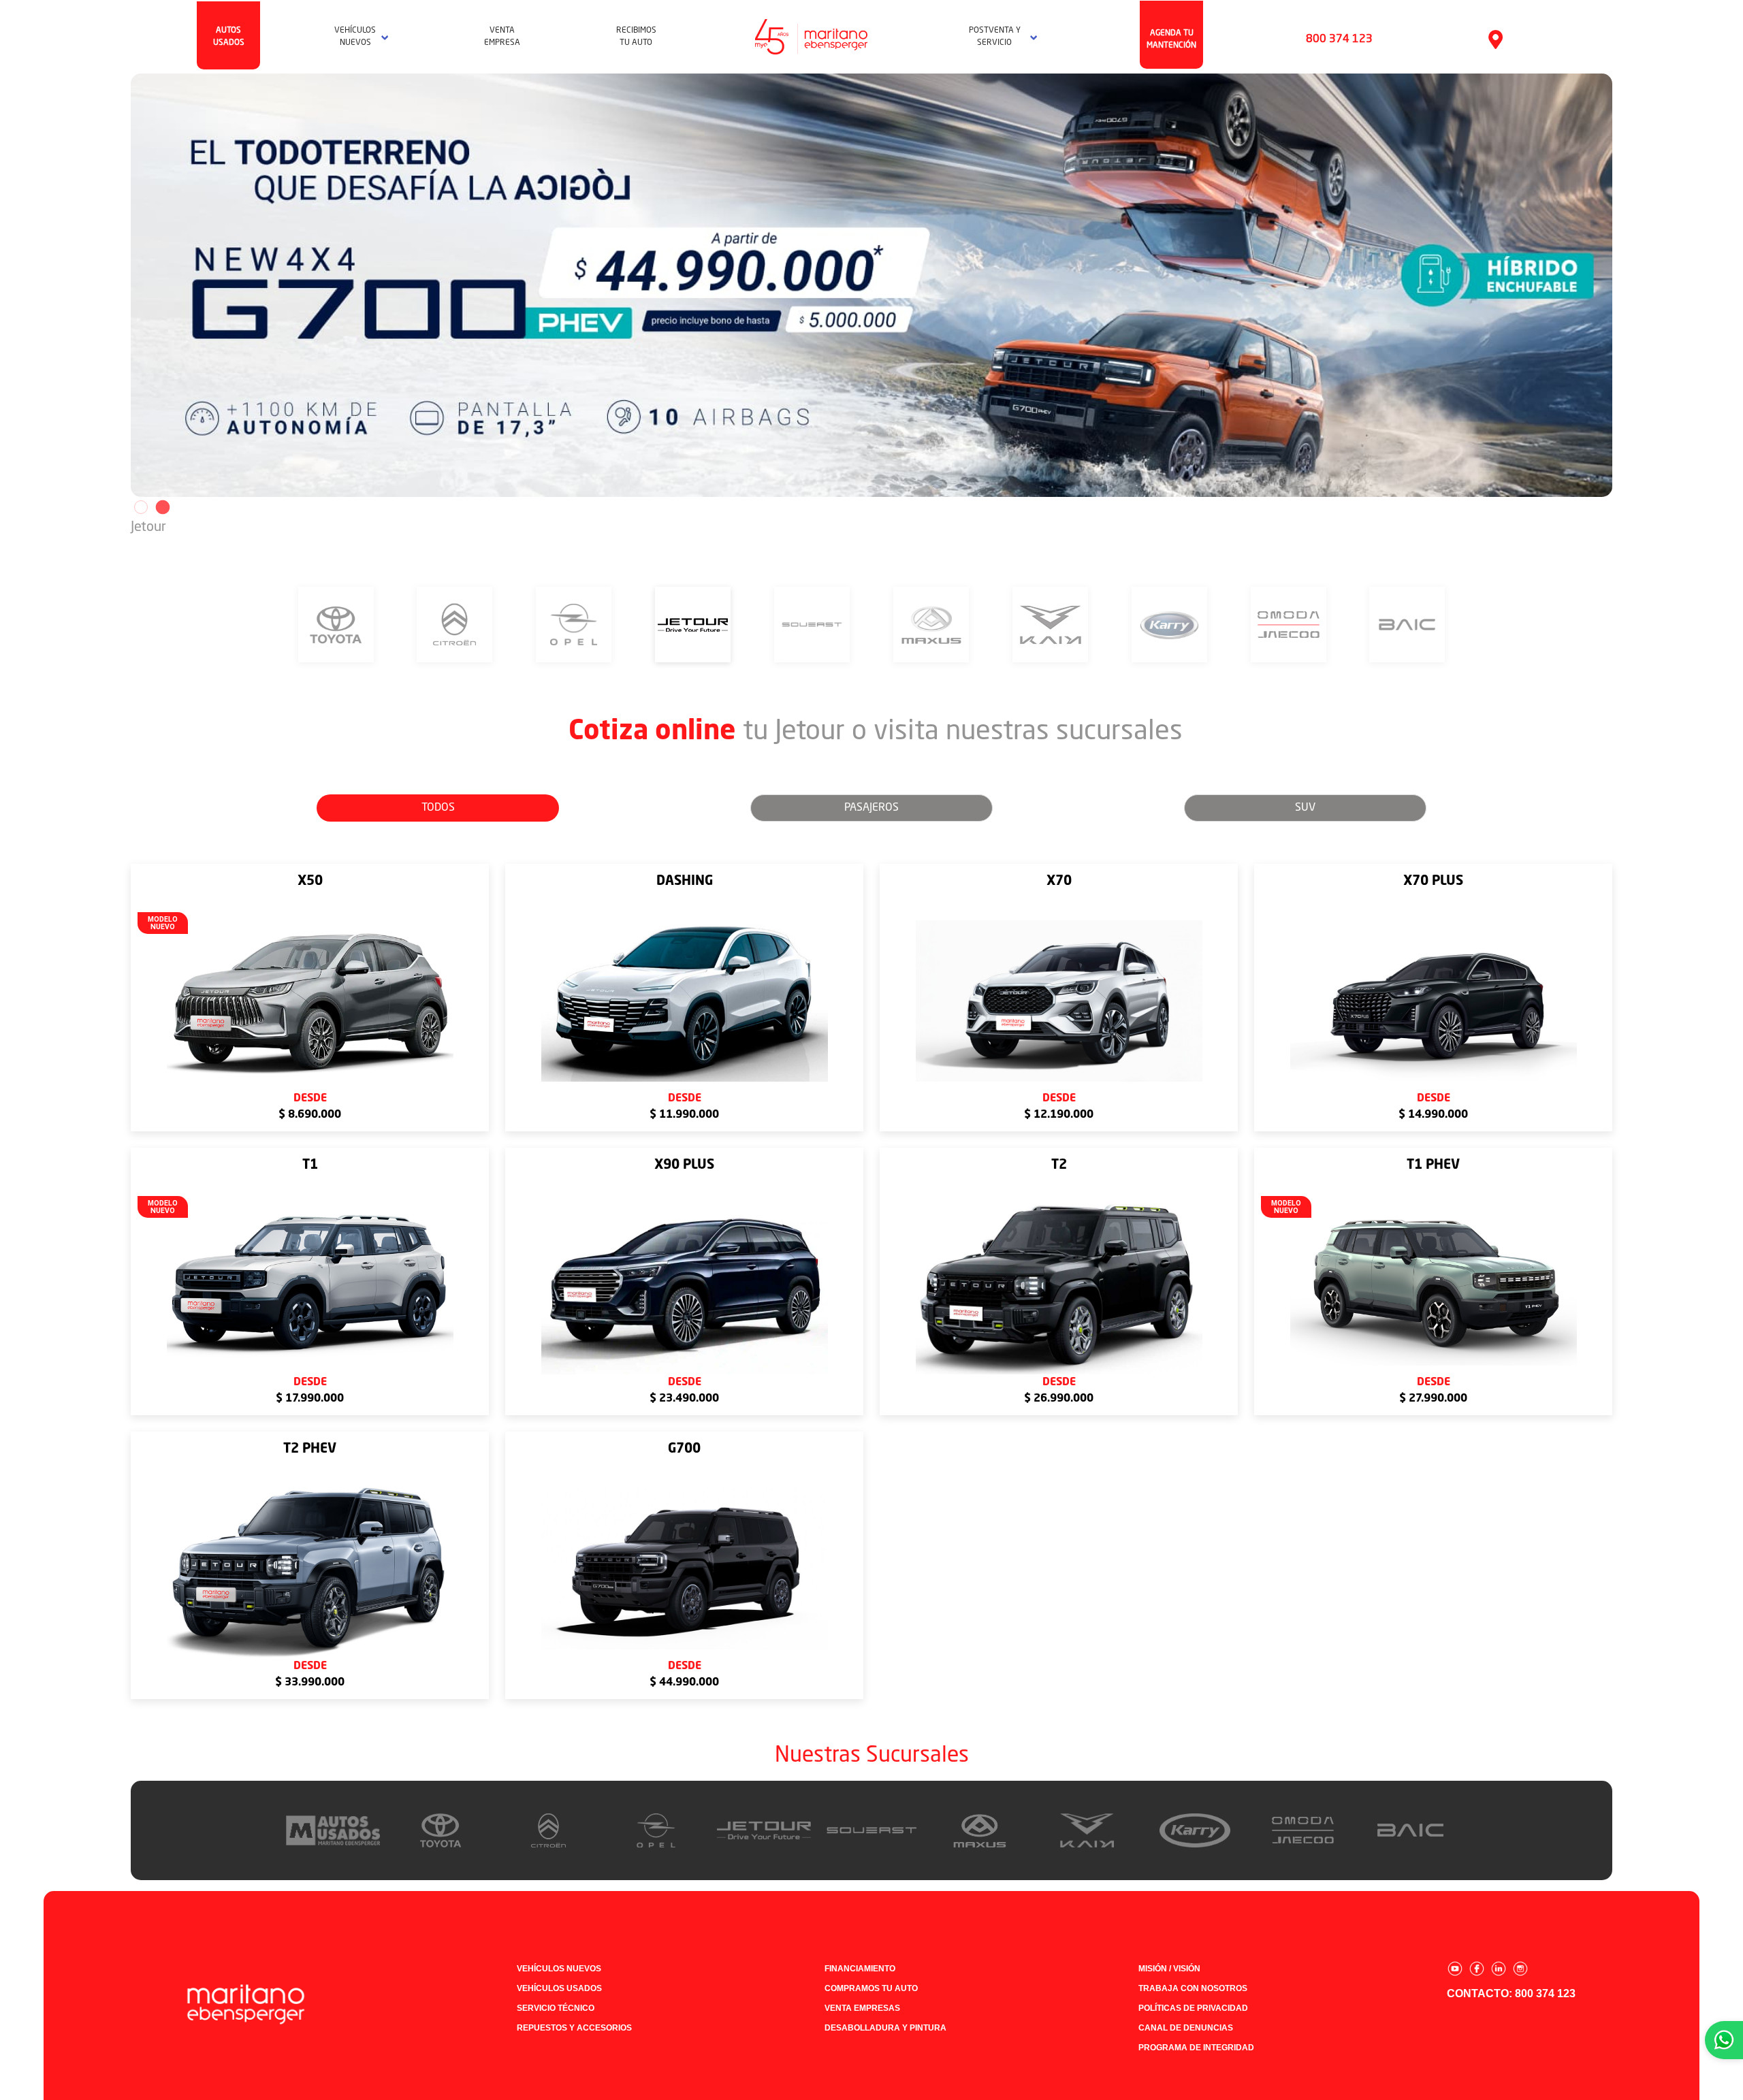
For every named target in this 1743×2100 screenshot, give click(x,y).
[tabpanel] (871, 285)
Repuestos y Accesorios (574, 2028)
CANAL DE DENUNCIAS (1186, 2028)
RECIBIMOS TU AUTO (636, 37)
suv (1305, 808)
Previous (121, 285)
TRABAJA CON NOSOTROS (1193, 1988)
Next (1622, 285)
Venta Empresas (862, 2008)
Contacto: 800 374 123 (1511, 1993)
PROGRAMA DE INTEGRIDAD (1196, 2048)
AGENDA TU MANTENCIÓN (1171, 39)
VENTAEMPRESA (502, 37)
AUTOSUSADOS (229, 37)
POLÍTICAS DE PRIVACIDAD (1193, 2008)
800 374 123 (1339, 39)
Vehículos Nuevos (559, 1969)
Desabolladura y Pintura (885, 2028)
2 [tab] (161, 507)
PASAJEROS (871, 808)
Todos (438, 808)
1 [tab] (141, 507)
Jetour (148, 528)
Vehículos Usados (559, 1988)
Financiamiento (860, 1969)
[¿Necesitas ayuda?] (1724, 2040)
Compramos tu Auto (871, 1988)
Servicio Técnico (556, 2008)
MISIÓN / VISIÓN (1169, 1969)
